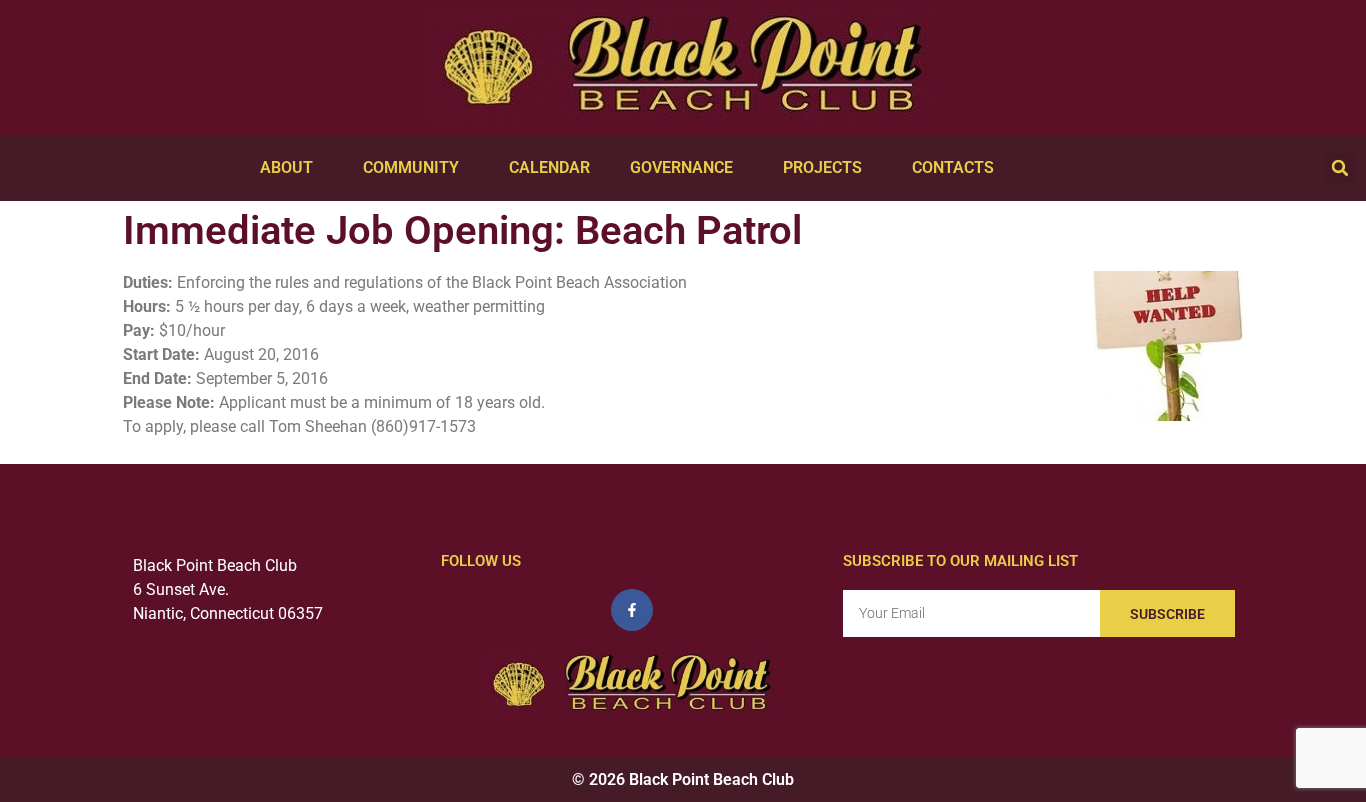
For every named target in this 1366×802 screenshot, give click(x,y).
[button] (1340, 168)
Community (411, 167)
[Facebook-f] (632, 610)
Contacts (953, 167)
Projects (822, 167)
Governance (681, 167)
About (286, 167)
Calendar (549, 167)
